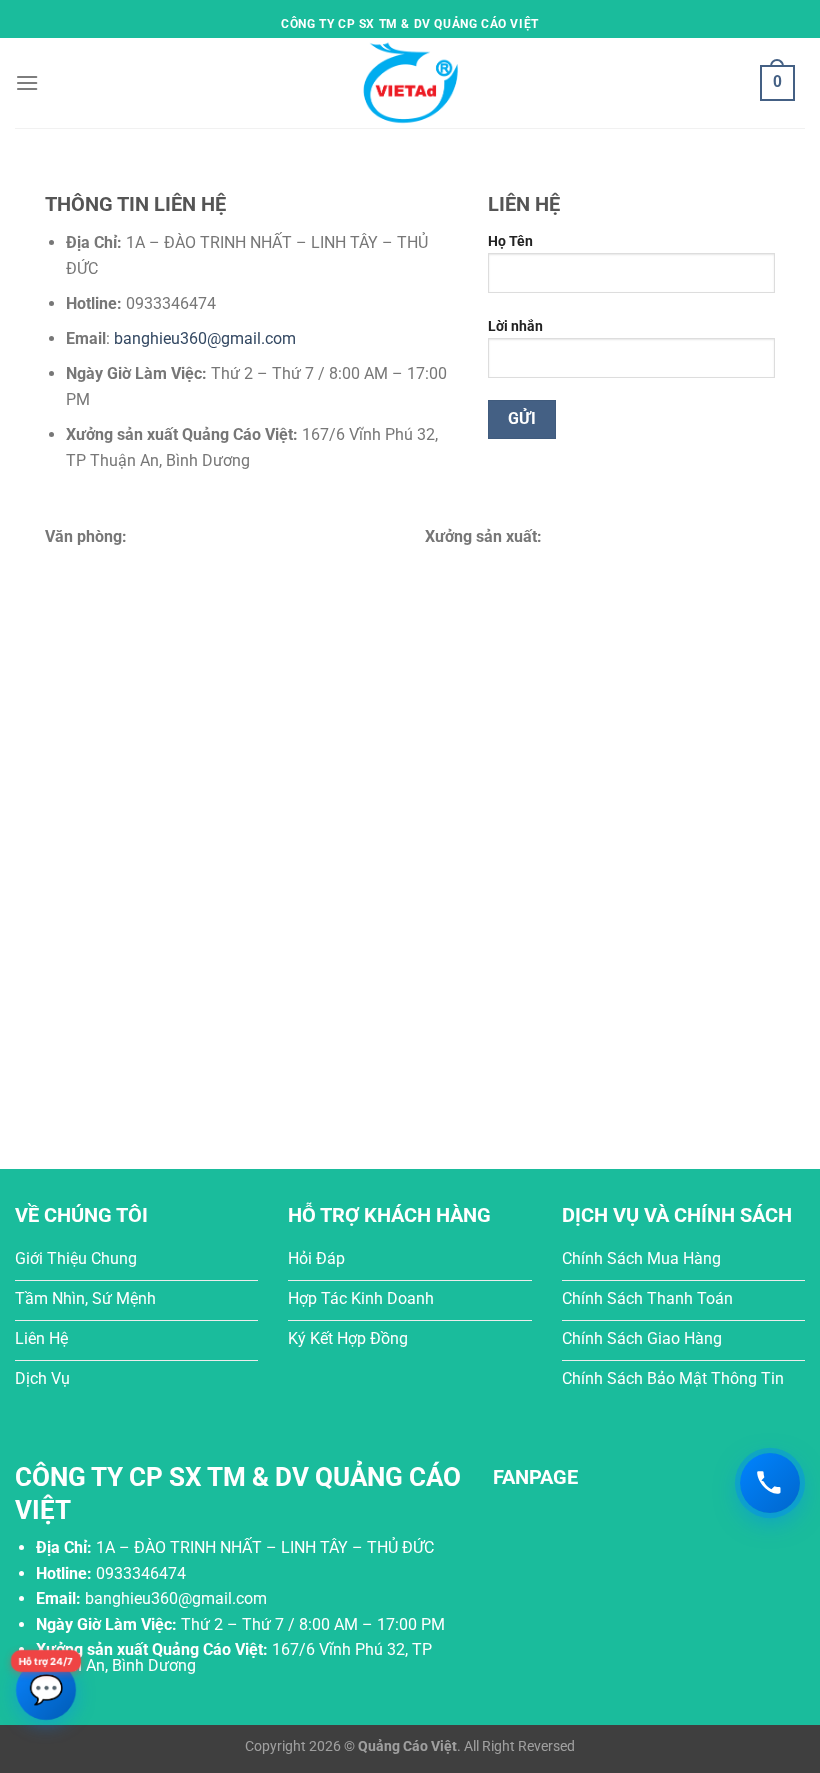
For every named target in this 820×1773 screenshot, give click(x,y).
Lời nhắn (515, 326)
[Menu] (27, 82)
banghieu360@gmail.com (205, 338)
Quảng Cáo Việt (407, 1746)
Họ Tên (510, 241)
